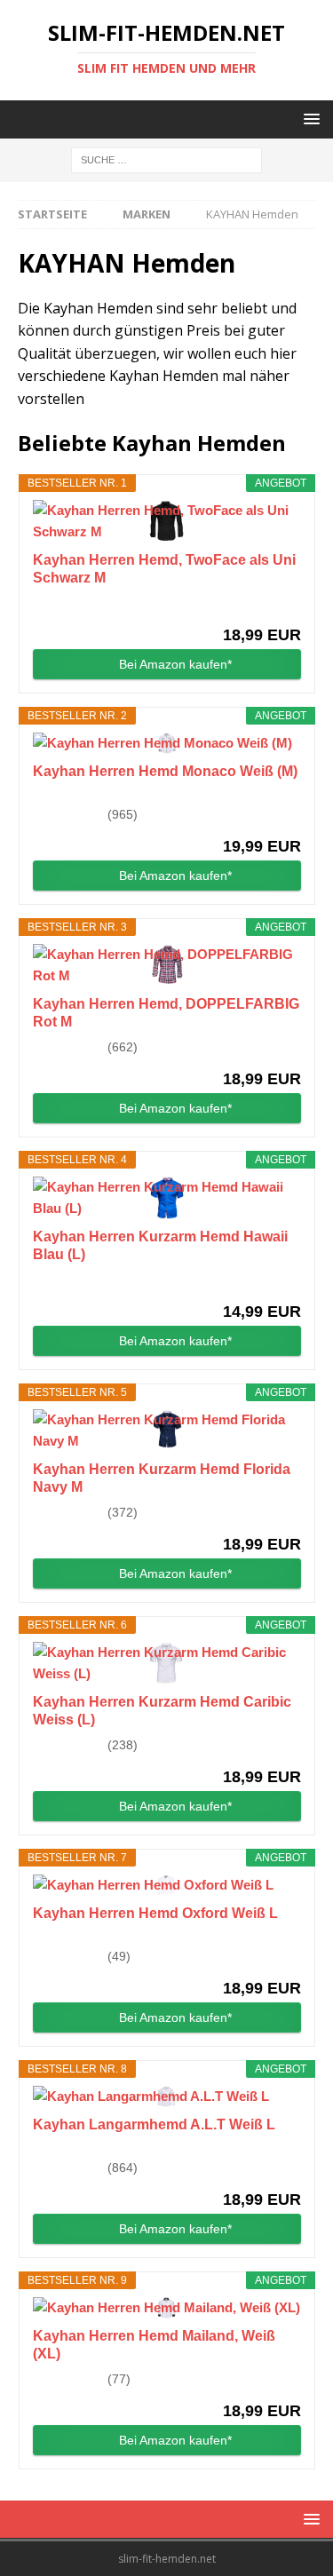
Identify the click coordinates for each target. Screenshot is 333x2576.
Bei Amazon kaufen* (175, 664)
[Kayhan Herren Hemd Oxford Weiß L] (167, 1885)
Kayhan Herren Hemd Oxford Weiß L (155, 1913)
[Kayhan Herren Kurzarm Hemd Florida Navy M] (167, 1431)
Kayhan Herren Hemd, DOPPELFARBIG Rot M (166, 1013)
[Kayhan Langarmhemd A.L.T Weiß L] (167, 2096)
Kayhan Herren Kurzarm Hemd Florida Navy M (162, 1478)
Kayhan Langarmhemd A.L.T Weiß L (154, 2124)
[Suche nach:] (166, 159)
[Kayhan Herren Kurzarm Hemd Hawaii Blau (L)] (167, 1198)
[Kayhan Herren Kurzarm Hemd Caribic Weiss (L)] (167, 1663)
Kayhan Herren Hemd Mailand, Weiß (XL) (154, 2345)
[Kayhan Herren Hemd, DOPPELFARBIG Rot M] (167, 965)
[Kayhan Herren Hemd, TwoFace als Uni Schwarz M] (167, 521)
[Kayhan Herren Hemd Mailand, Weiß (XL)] (167, 2308)
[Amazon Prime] (277, 605)
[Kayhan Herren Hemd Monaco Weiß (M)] (167, 743)
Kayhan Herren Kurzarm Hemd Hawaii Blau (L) (160, 1245)
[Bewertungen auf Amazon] (68, 814)
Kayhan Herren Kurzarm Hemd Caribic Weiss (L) (162, 1711)
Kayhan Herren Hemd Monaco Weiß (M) (165, 771)
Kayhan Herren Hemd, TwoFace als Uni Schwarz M (164, 569)
